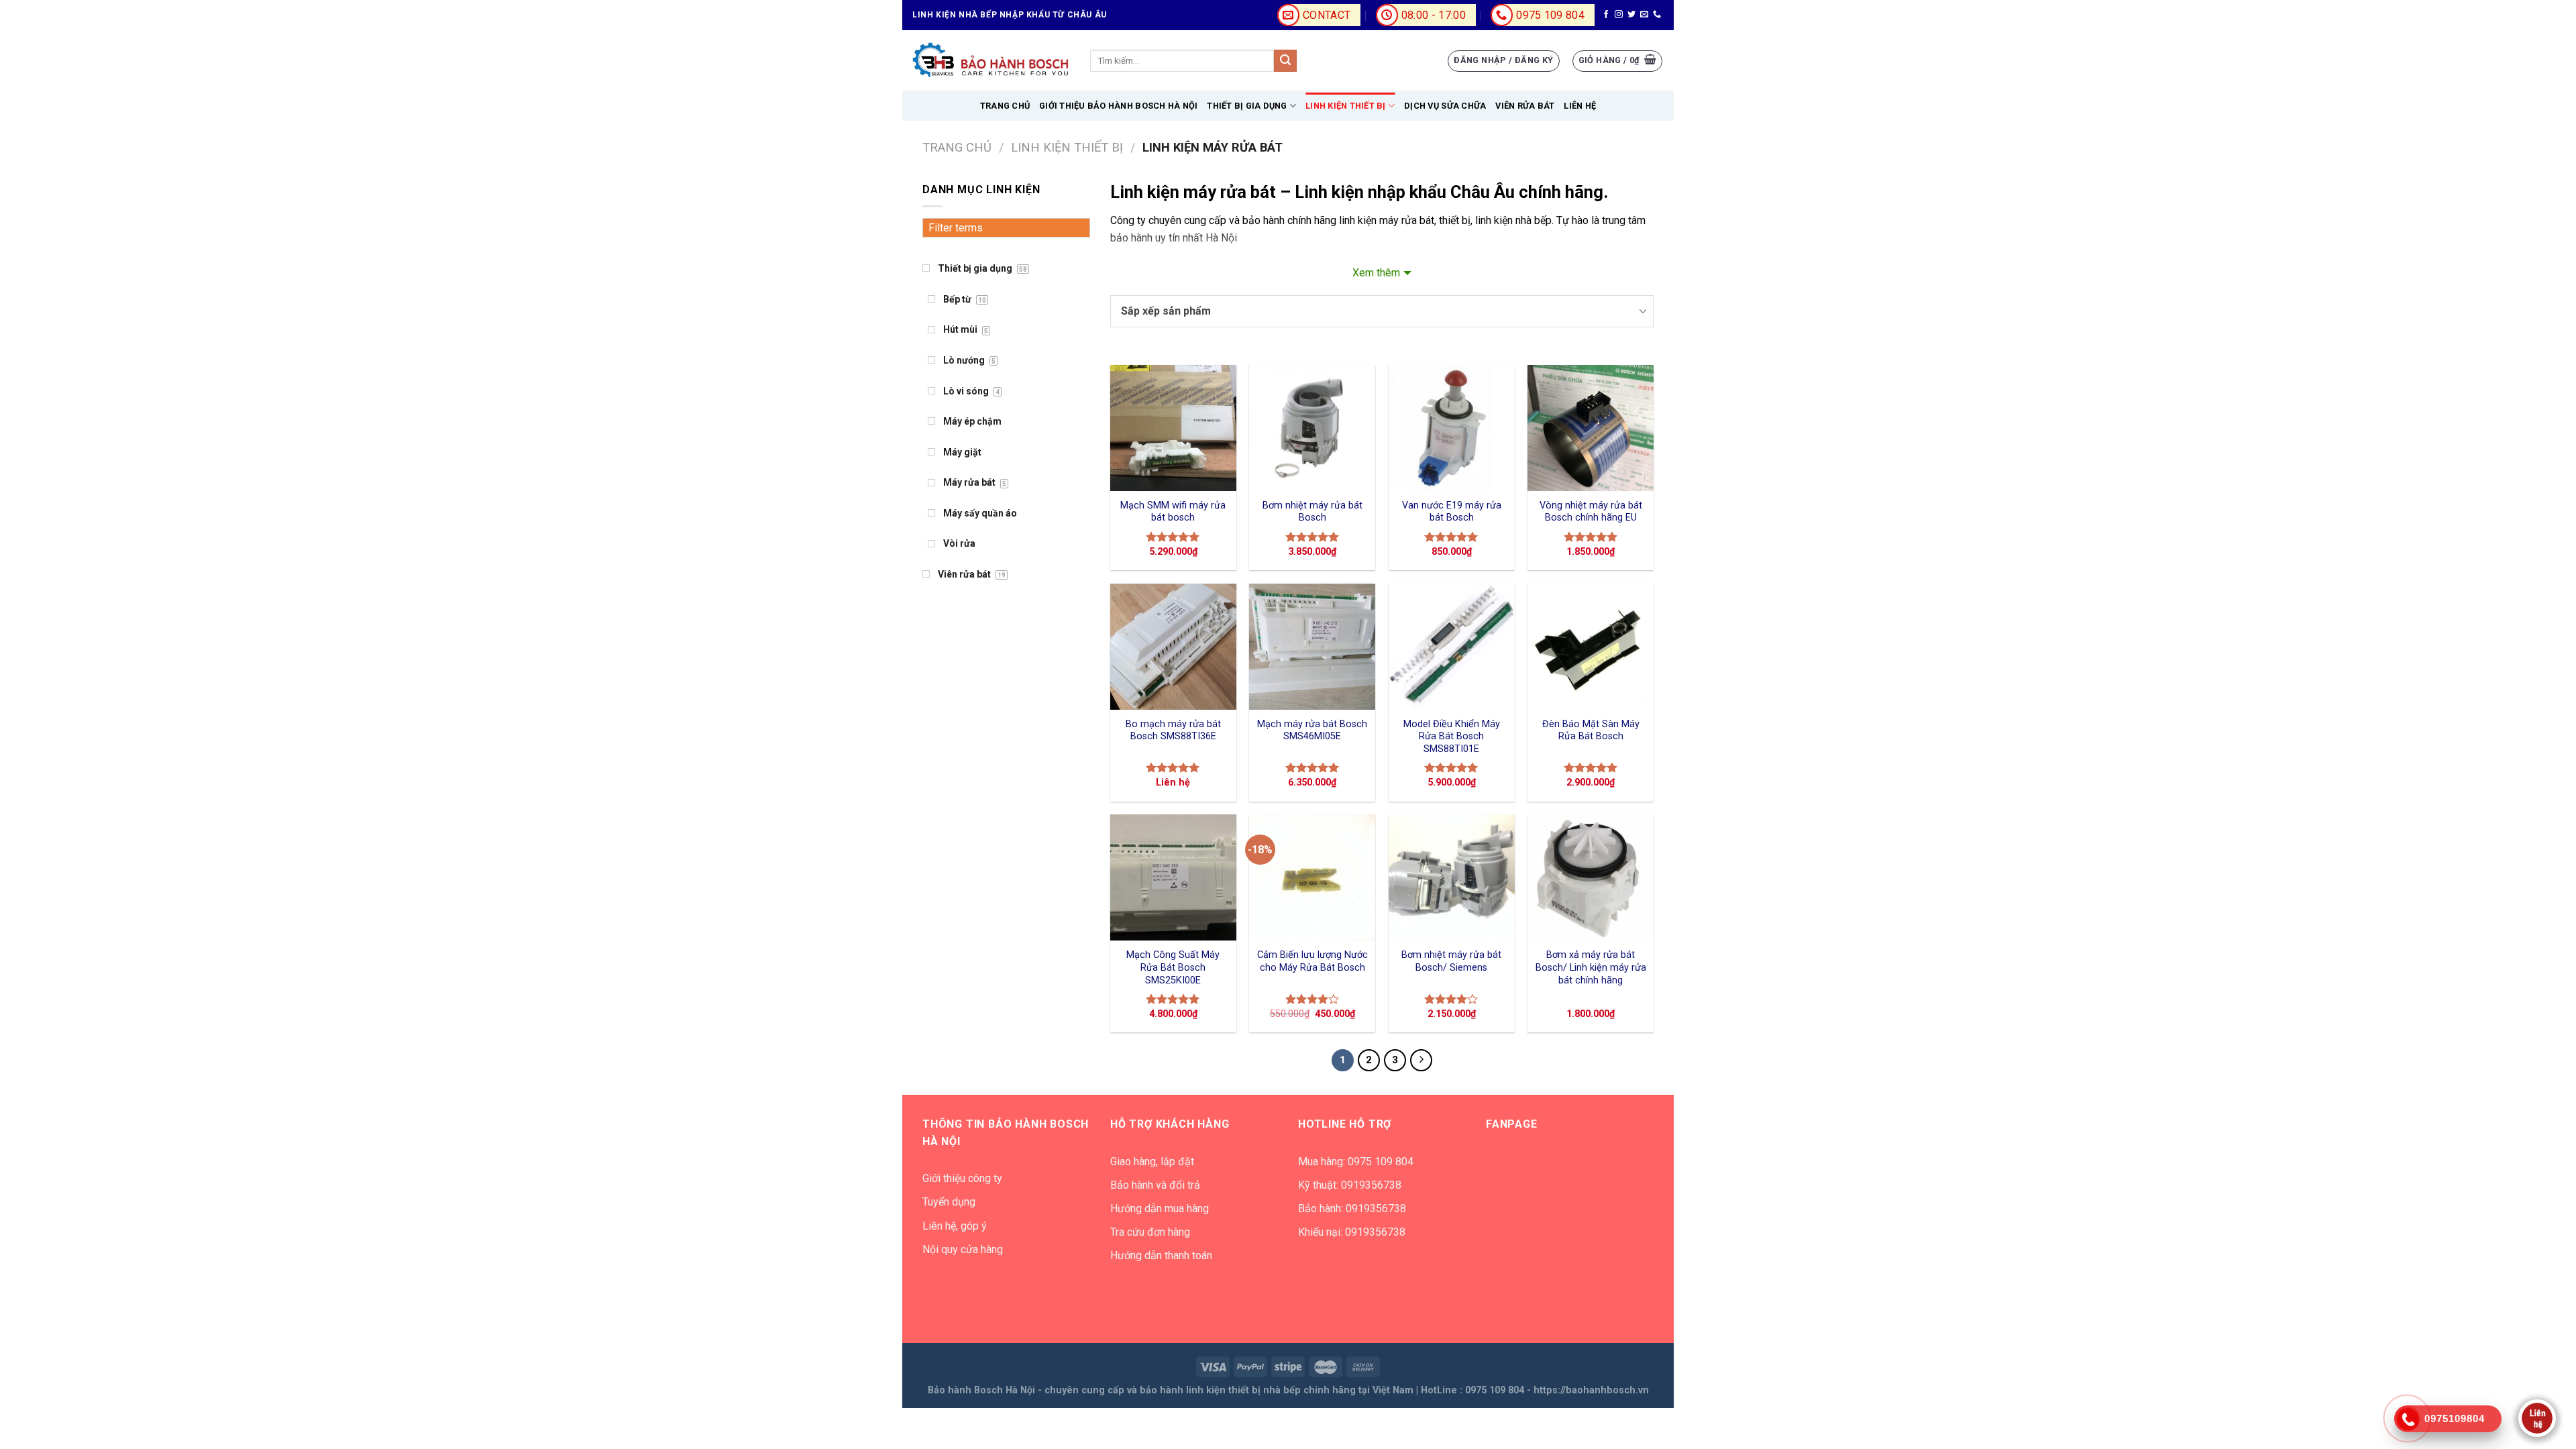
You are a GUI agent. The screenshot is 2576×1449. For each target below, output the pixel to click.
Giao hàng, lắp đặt (1152, 1162)
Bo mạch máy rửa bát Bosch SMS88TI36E (1173, 731)
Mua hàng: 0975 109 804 (1356, 1162)
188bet (1503, 1334)
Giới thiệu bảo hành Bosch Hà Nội (1118, 106)
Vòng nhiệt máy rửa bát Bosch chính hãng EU (1591, 512)
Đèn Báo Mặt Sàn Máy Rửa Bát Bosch (1591, 731)
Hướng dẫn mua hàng (1160, 1209)
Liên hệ (1580, 106)
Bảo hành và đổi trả (1155, 1185)
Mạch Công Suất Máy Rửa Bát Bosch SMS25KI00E (1173, 967)
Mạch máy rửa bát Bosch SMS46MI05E (1312, 731)
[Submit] (1285, 61)
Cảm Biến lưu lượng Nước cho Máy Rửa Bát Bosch (1312, 961)
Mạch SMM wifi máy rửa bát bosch (1173, 512)
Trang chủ (1005, 106)
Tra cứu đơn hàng (1150, 1232)
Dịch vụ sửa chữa (1445, 106)
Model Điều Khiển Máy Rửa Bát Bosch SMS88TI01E (1452, 737)
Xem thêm (1376, 273)
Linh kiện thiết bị (1346, 106)
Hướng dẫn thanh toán (1161, 1255)
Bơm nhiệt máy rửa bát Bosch (1312, 512)
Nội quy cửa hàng (963, 1249)
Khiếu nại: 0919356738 (1352, 1232)
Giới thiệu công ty (962, 1178)
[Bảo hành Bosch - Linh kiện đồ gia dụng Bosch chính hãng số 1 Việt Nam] (991, 60)
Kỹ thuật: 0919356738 (1350, 1185)
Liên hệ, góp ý (955, 1226)
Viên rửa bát (1525, 106)
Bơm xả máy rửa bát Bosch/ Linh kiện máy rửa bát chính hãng (1591, 967)
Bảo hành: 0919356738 (1352, 1209)
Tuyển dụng (949, 1202)
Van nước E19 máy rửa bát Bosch (1452, 512)
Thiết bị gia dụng (1247, 106)
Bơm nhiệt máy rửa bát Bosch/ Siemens (1451, 961)
